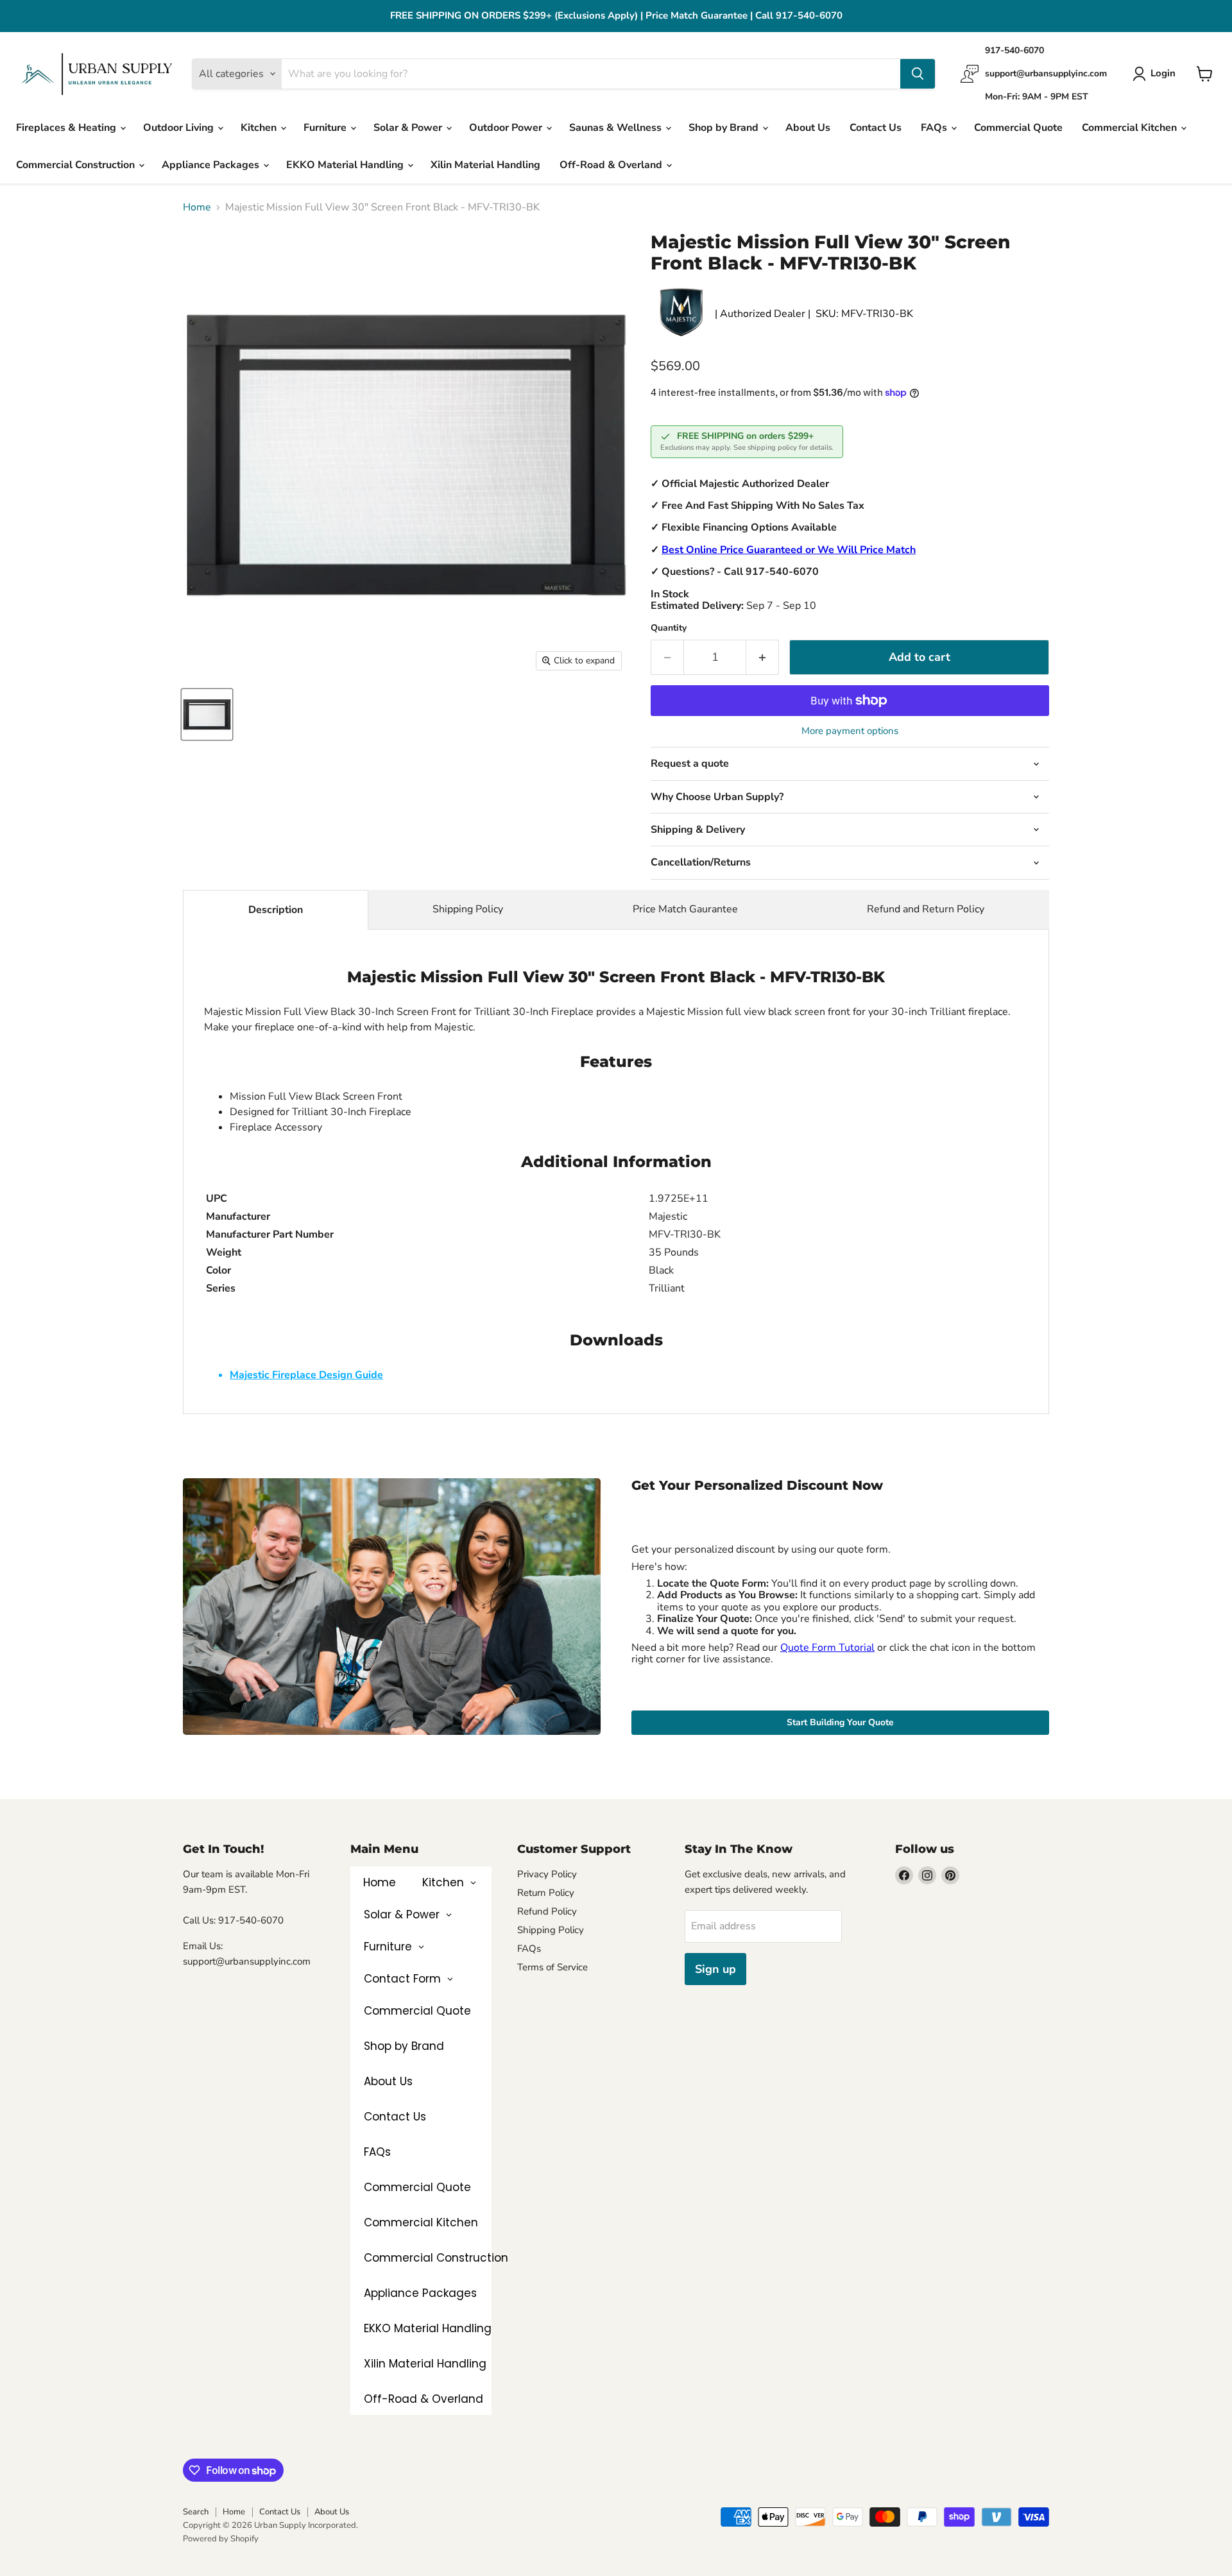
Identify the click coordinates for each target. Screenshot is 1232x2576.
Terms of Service (552, 1967)
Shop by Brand (725, 128)
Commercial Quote (1018, 128)
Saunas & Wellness (617, 128)
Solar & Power (409, 128)
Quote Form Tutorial (827, 1648)
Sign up (715, 1969)
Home (197, 207)
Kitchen (260, 128)
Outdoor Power (507, 128)
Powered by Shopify (221, 2539)
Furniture (326, 128)
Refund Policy (547, 1911)
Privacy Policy (547, 1874)
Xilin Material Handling (485, 165)
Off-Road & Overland (612, 165)
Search (196, 2512)
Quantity (669, 628)
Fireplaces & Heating (67, 128)
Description (276, 910)
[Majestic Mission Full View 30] (207, 714)
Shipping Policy (468, 909)
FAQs (935, 128)
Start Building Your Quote (840, 1722)
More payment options (850, 731)
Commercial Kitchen (1131, 128)
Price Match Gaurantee (685, 909)
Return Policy (546, 1893)
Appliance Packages (212, 165)
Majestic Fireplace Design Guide (306, 1375)
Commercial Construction (77, 165)
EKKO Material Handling (346, 165)
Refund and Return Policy (926, 909)
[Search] (918, 74)
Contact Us (876, 128)
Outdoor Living (180, 128)
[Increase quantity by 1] (763, 657)
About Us (808, 128)
